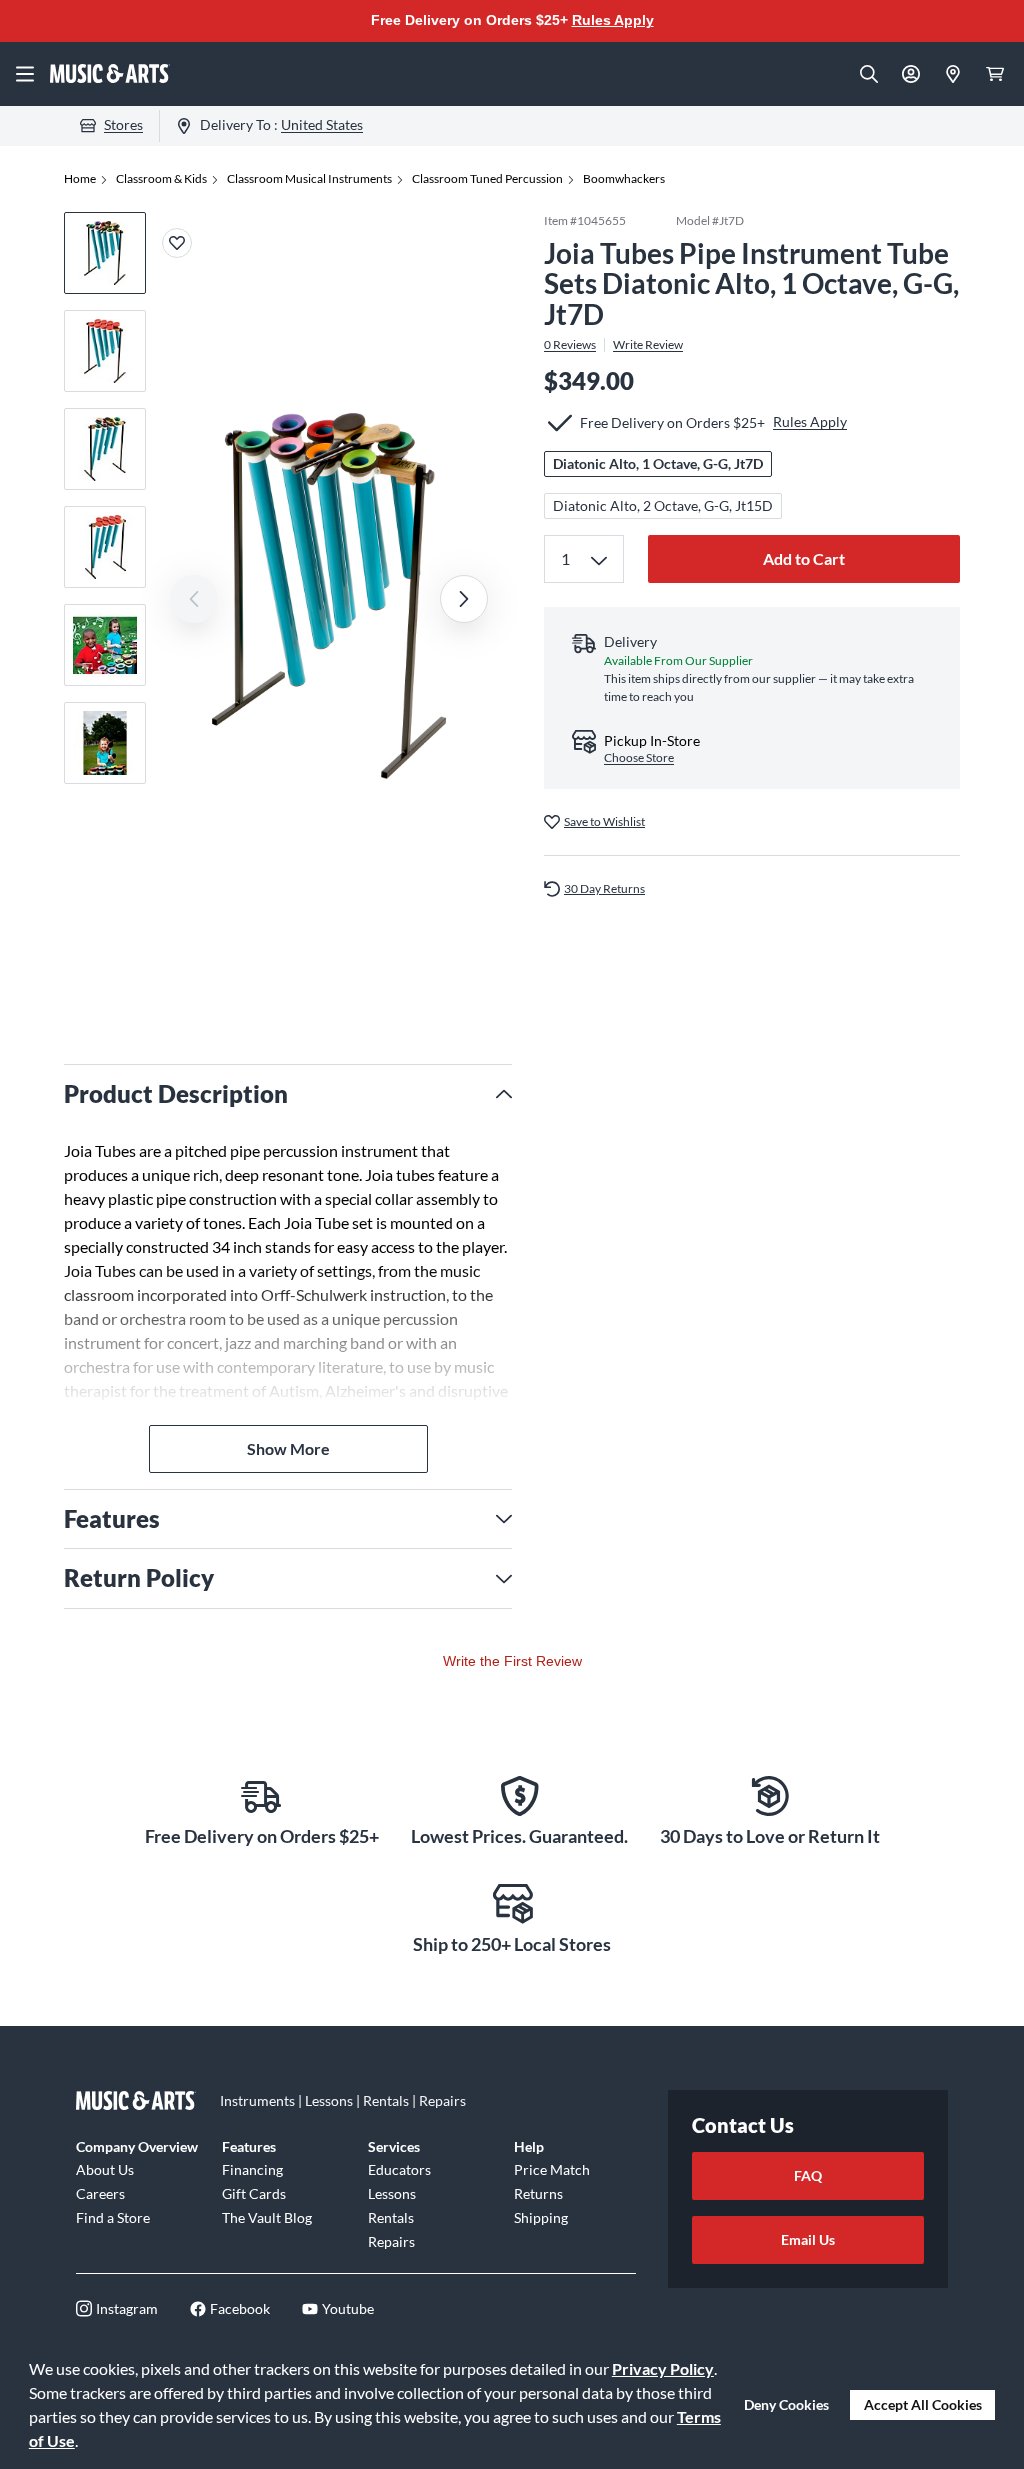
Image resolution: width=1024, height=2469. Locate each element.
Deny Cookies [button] (786, 2404)
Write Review (648, 345)
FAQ (808, 2175)
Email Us (808, 2239)
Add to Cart (804, 558)
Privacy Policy (663, 2368)
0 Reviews (570, 345)
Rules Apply (613, 20)
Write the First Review (512, 1661)
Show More (288, 1448)
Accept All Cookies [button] (923, 2404)
